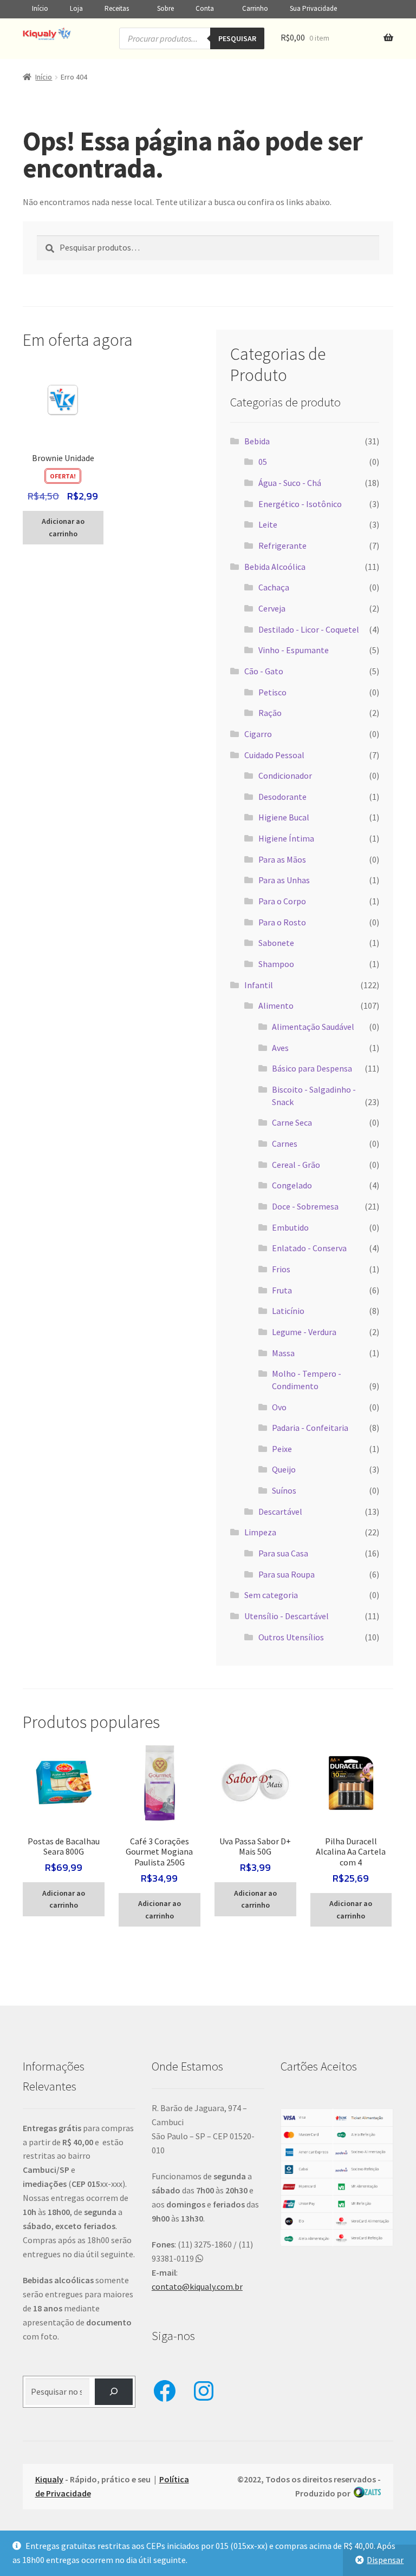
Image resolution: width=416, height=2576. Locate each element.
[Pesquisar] (114, 2392)
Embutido (290, 1227)
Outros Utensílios (291, 1637)
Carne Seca (292, 1122)
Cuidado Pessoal (274, 755)
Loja (76, 8)
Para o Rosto (282, 922)
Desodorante (282, 797)
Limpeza (260, 1532)
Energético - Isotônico (300, 504)
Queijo (284, 1469)
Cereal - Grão (296, 1165)
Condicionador (285, 776)
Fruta (282, 1290)
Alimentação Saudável (313, 1027)
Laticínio (288, 1311)
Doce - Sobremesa (305, 1206)
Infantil (259, 985)
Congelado (292, 1185)
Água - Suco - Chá (290, 483)
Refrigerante (282, 546)
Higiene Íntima (286, 838)
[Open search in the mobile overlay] (192, 38)
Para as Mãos (282, 859)
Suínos (284, 1490)
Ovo (279, 1407)
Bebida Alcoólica (275, 567)
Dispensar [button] (385, 2560)
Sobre (165, 8)
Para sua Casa (283, 1553)
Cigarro (258, 734)
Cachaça (274, 587)
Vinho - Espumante (294, 650)
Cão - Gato (264, 671)
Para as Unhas (284, 880)
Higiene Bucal (284, 817)
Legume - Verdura (304, 1332)
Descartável (280, 1512)
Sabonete (276, 943)
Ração (270, 713)
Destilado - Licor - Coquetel (309, 629)
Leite (268, 524)
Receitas (117, 8)
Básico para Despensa (312, 1068)
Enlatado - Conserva (309, 1248)
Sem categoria (271, 1595)
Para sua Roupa (287, 1574)
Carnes (285, 1144)
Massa (283, 1353)
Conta (205, 8)
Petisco (272, 692)
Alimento (276, 1006)
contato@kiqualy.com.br (197, 2286)
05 (263, 462)
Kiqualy (49, 2479)
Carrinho (255, 8)
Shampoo (276, 964)
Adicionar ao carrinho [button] (63, 527)
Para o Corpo (282, 901)
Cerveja (272, 608)
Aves (280, 1048)
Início (40, 8)
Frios (281, 1269)
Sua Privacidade (313, 8)
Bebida (257, 441)
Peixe (282, 1449)
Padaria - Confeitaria (310, 1428)
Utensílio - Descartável (287, 1616)
